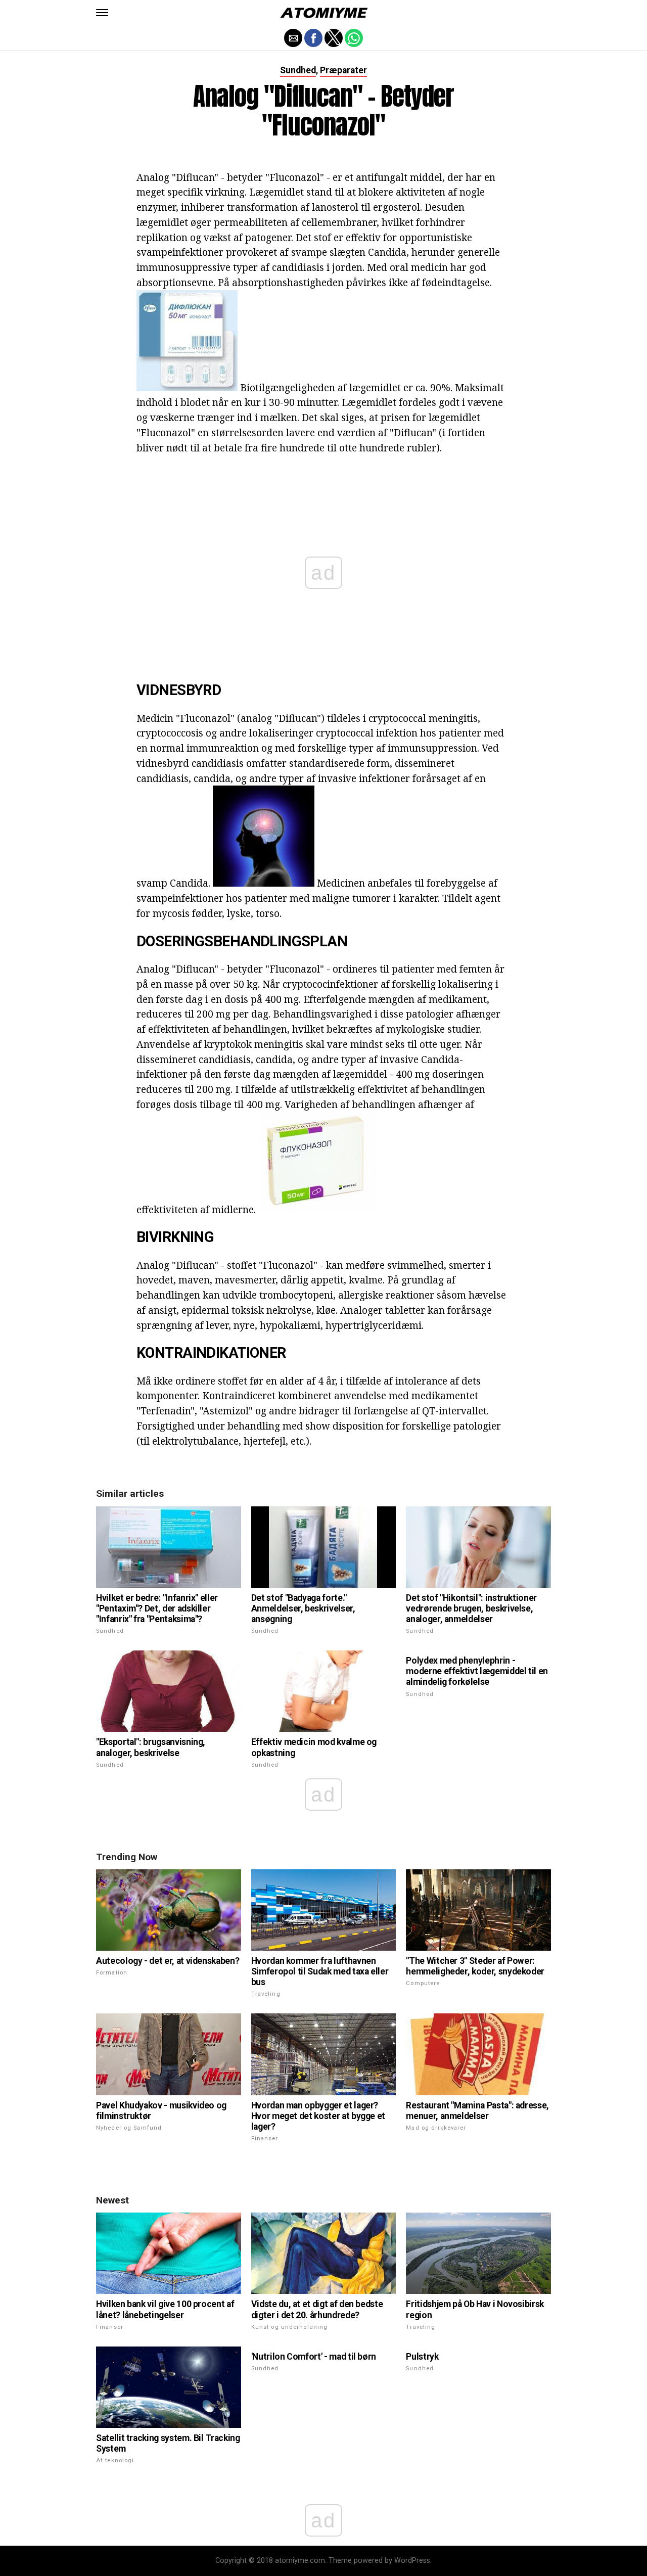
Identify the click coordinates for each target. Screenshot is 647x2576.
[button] (102, 13)
